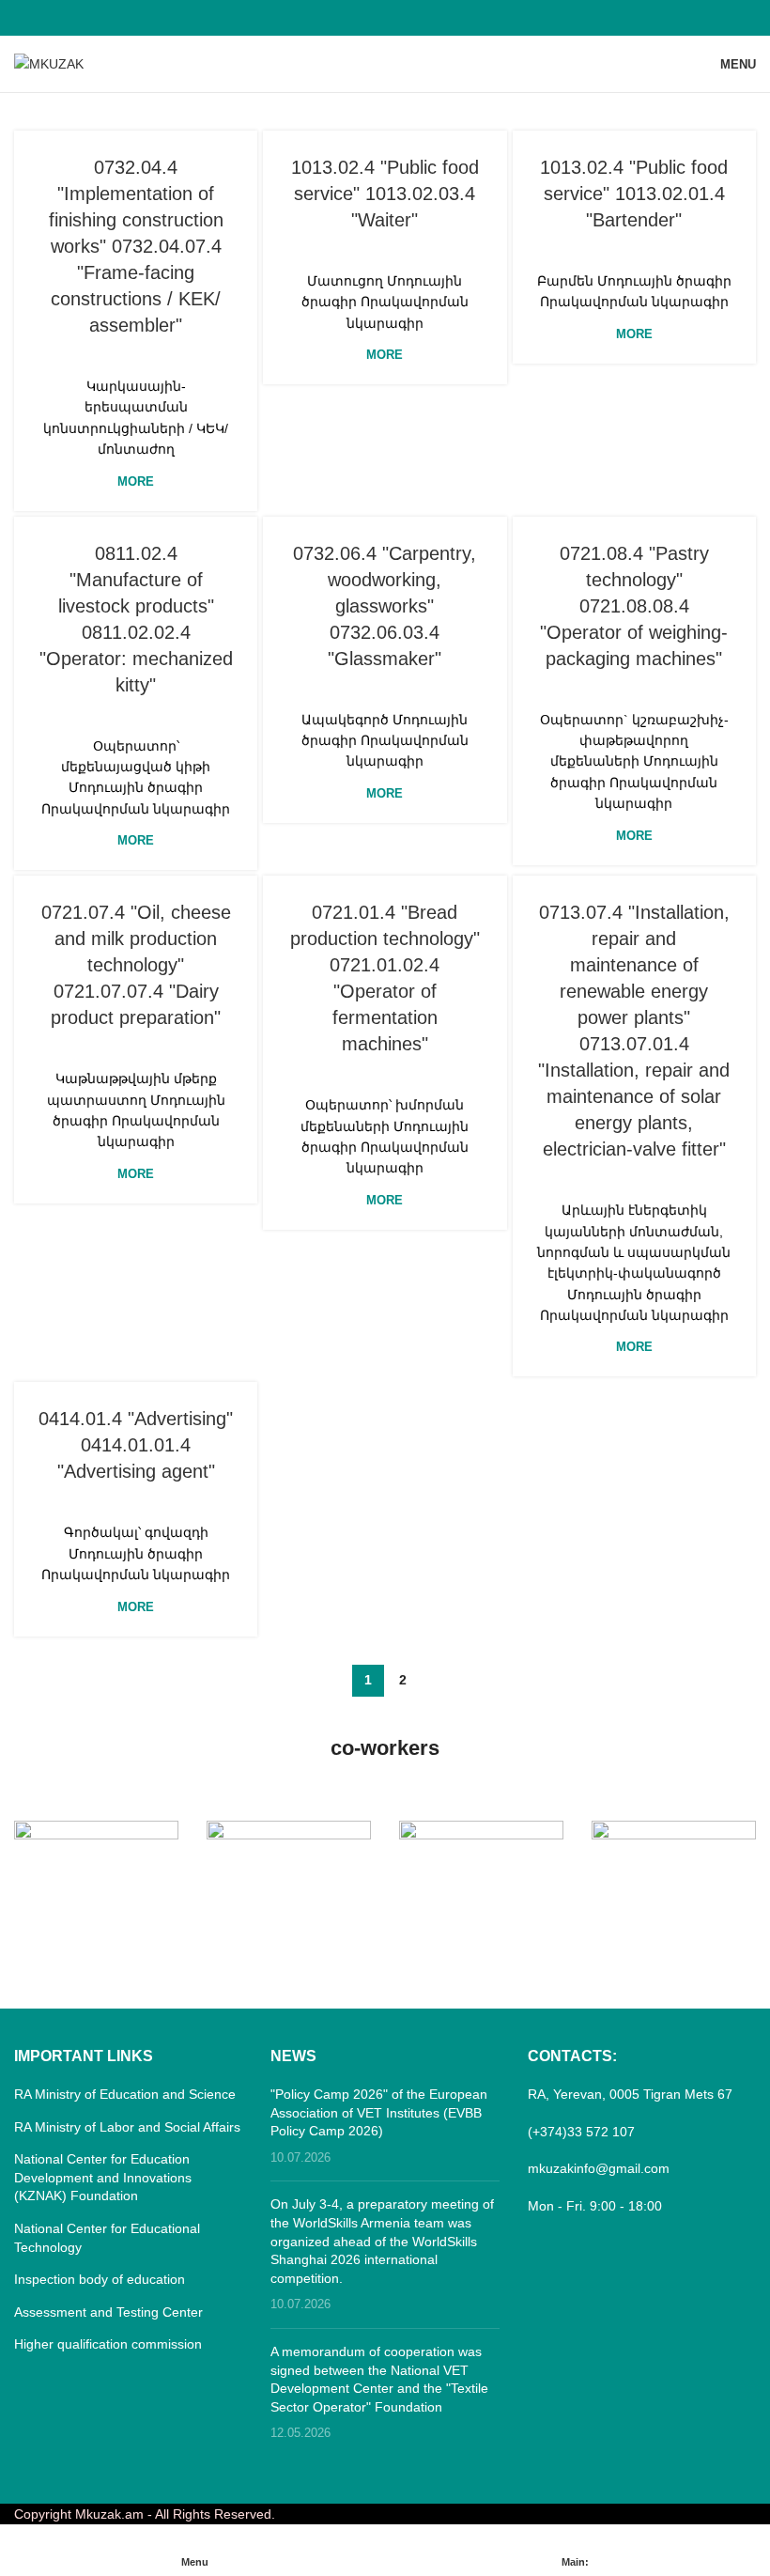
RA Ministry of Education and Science (125, 2094)
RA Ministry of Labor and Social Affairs (127, 2127)
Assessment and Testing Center (108, 2312)
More (136, 481)
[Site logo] (49, 63)
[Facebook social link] (385, 17)
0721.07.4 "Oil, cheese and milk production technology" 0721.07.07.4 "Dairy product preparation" (136, 965)
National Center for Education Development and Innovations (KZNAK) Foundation (103, 2177)
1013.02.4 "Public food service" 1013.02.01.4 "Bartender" (634, 194)
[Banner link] (96, 1862)
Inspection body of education (100, 2279)
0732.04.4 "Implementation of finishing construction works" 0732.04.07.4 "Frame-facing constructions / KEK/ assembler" (136, 246)
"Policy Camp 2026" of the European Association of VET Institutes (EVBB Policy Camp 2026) (379, 2112)
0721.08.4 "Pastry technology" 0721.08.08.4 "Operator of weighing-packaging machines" (634, 606)
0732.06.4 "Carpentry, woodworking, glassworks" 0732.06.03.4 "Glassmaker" (385, 606)
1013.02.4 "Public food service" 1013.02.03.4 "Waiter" (385, 194)
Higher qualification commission (108, 2344)
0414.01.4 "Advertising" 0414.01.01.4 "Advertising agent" (136, 1445)
